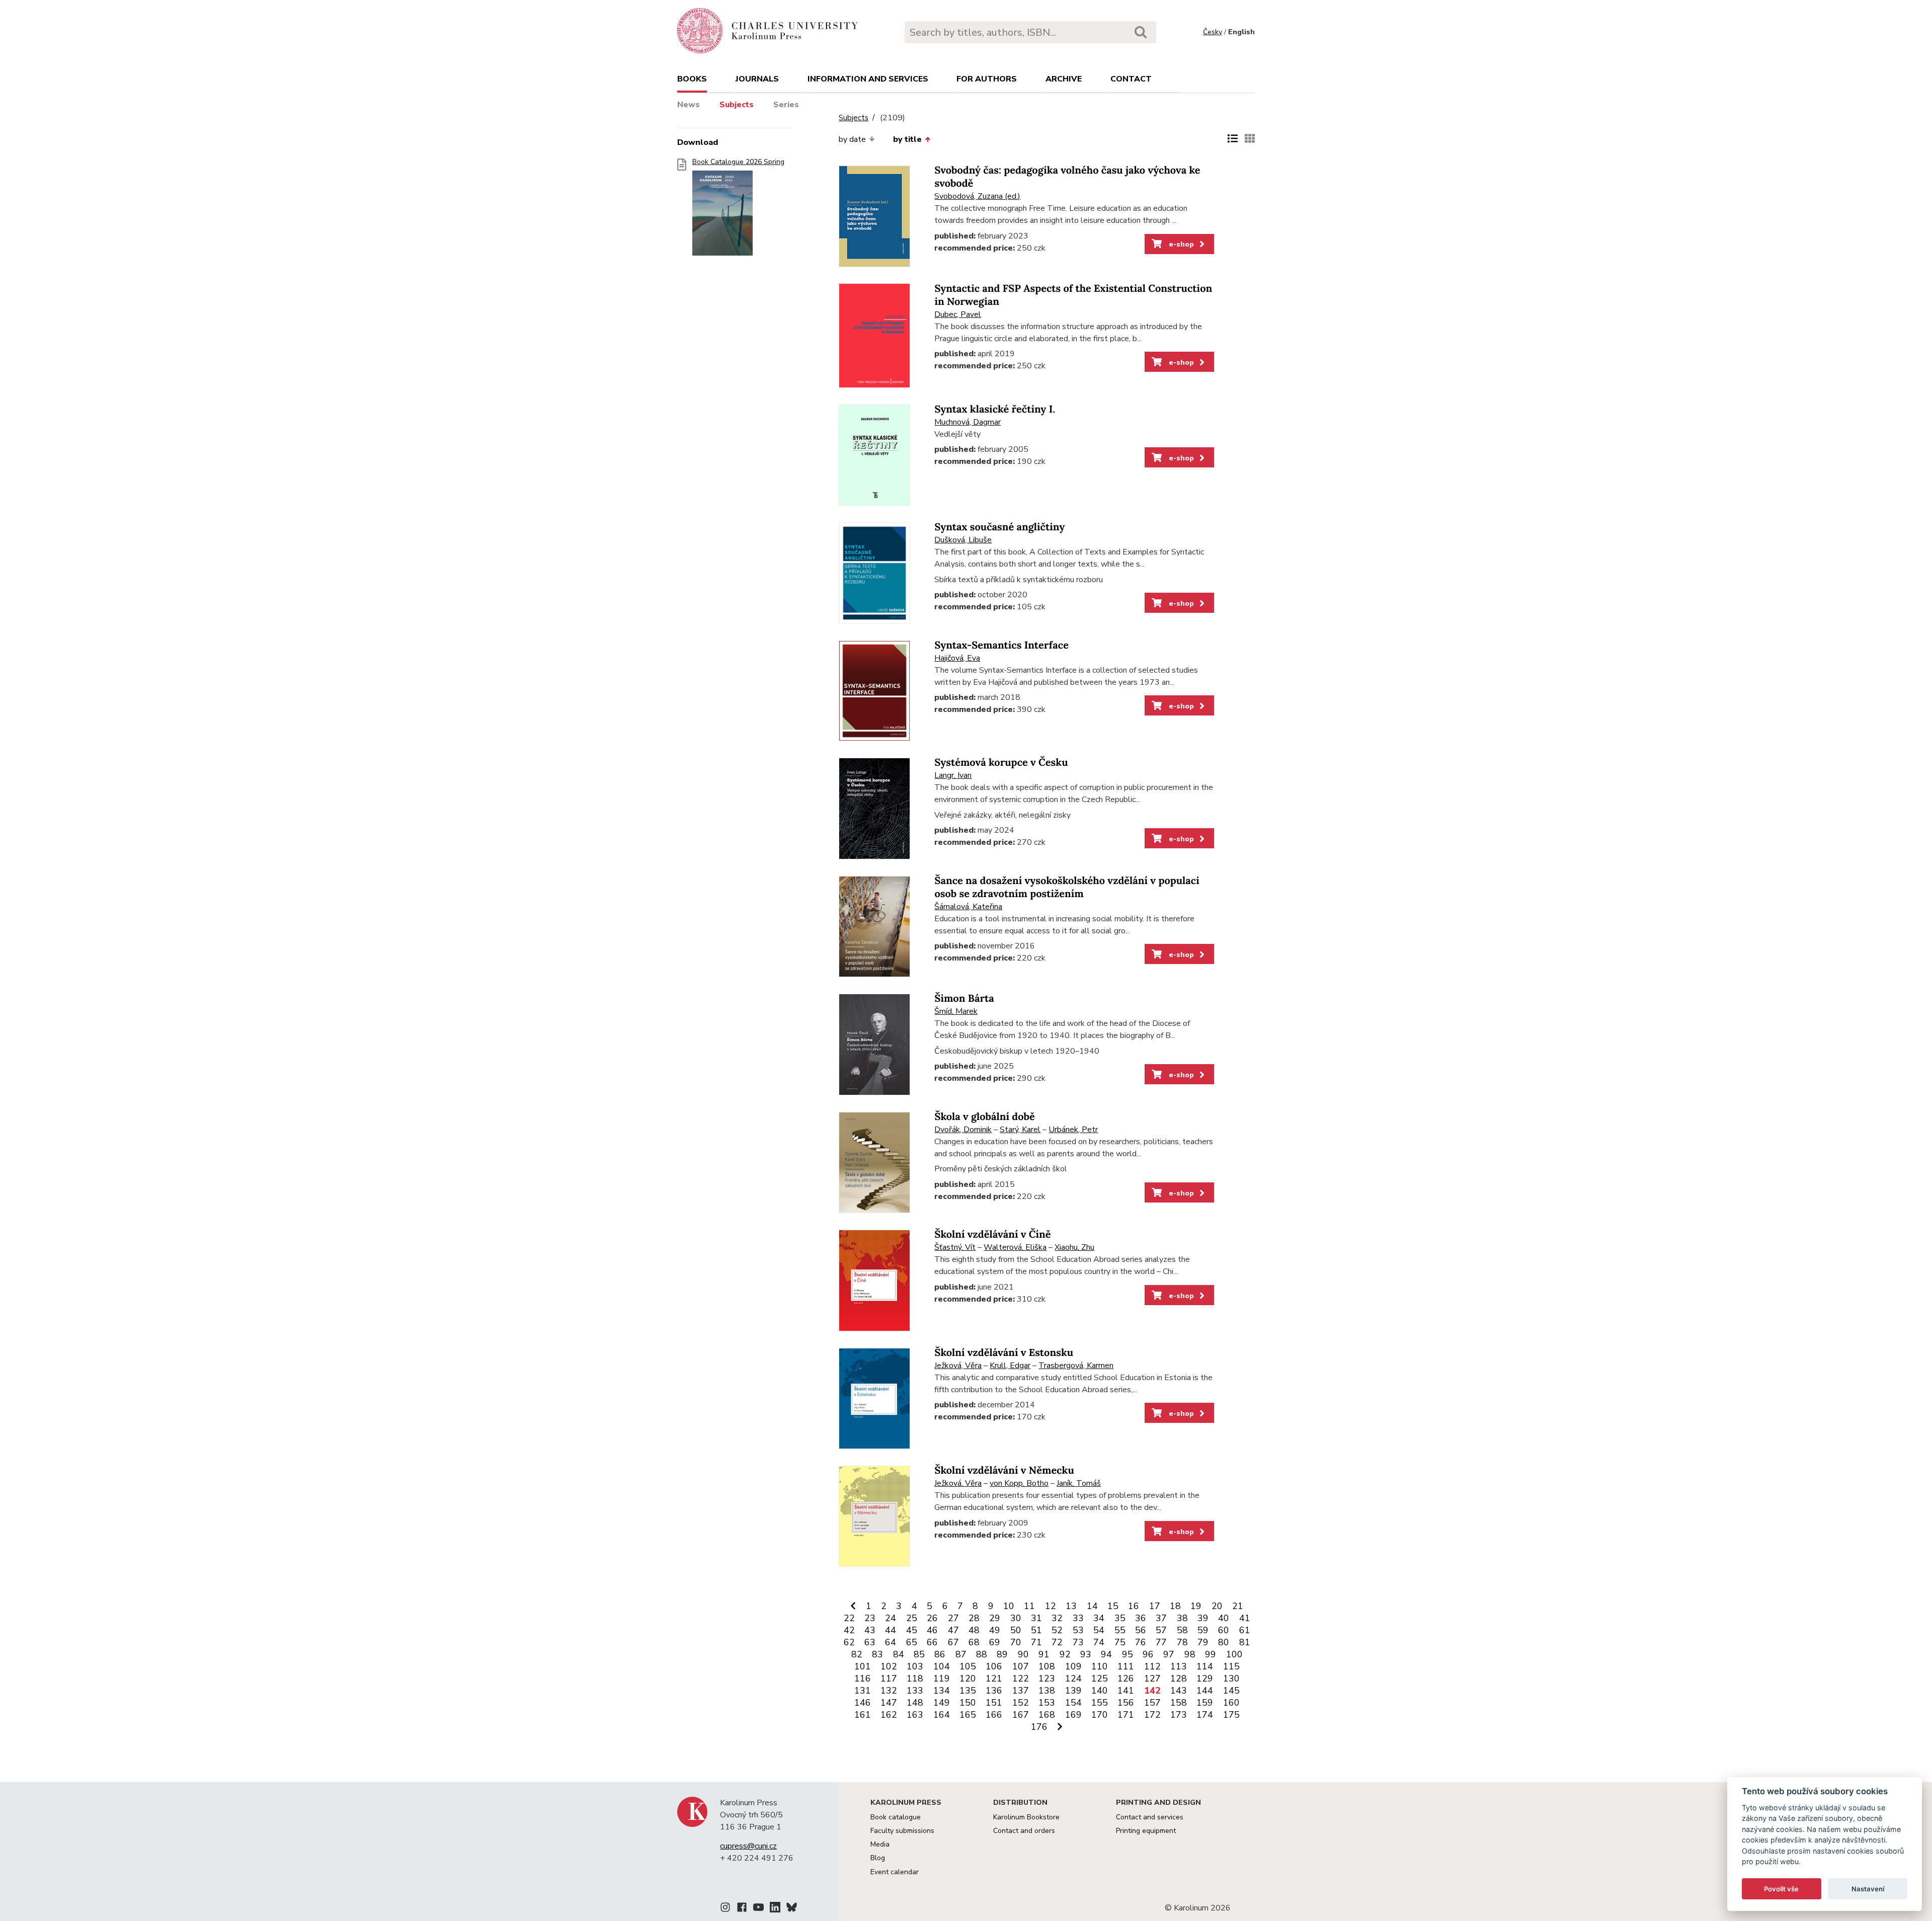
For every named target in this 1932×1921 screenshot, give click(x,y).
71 (1036, 1642)
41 (1245, 1618)
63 (870, 1642)
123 (1047, 1678)
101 (863, 1666)
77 (1161, 1642)
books (692, 79)
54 (1099, 1630)
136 (994, 1691)
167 (1021, 1715)
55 (1120, 1630)
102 (889, 1666)
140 (1100, 1691)
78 (1182, 1642)
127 (1152, 1678)
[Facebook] (742, 1909)
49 (995, 1630)
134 (942, 1691)
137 (1021, 1691)
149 (942, 1703)
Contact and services (1150, 1817)
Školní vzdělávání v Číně (992, 1234)
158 (1179, 1703)
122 (1021, 1678)
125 (1100, 1678)
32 (1057, 1618)
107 (1021, 1666)
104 (942, 1666)
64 (891, 1642)
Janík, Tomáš (1079, 1483)
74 (1099, 1642)
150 (968, 1703)
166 (994, 1715)
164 (942, 1715)
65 (912, 1642)
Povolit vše (1781, 1889)
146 (863, 1703)
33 (1078, 1618)
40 (1224, 1618)
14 (1092, 1606)
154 (1073, 1703)
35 (1120, 1618)
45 (912, 1630)
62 (849, 1642)
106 (994, 1666)
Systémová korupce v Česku (1001, 763)
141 (1126, 1691)
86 (940, 1654)
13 (1071, 1606)
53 (1078, 1630)
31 (1036, 1618)
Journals (757, 79)
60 (1224, 1630)
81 (1245, 1642)
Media (880, 1844)
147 (889, 1703)
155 (1100, 1703)
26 (932, 1618)
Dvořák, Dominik (963, 1130)
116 (863, 1678)
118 (915, 1678)
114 (1205, 1666)
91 (1044, 1654)
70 (1016, 1642)
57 (1161, 1630)
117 (889, 1678)
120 (968, 1678)
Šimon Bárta (964, 998)
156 (1126, 1703)
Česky (1213, 32)
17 (1155, 1606)
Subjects (737, 105)
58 (1182, 1630)
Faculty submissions (902, 1831)
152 (1021, 1703)
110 (1100, 1666)
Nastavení (1868, 1889)
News (689, 105)
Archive (1064, 79)
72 (1057, 1642)
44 (891, 1630)
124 (1073, 1678)
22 (849, 1618)
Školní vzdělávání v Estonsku (1004, 1353)
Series (786, 105)
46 (932, 1630)
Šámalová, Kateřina (968, 907)
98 (1190, 1654)
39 (1203, 1618)
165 (968, 1715)
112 (1152, 1666)
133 (915, 1691)
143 (1179, 1691)
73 (1078, 1642)
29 (995, 1618)
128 (1179, 1678)
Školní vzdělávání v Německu (1004, 1470)
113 (1179, 1666)
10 (1009, 1606)
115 (1231, 1666)
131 (863, 1691)
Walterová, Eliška (1015, 1247)
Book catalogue (896, 1817)
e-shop (1180, 244)
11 (1029, 1606)
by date (852, 139)
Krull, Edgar (1010, 1366)
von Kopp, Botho (1019, 1483)
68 (974, 1642)
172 (1152, 1715)
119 (942, 1678)
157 (1152, 1703)
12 (1051, 1606)
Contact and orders (1024, 1831)
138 (1047, 1691)
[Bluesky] (792, 1909)
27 (953, 1618)
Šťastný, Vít (955, 1247)
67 (953, 1642)
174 (1205, 1715)
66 (932, 1642)
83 (877, 1654)
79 (1203, 1642)
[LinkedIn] (775, 1909)
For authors (987, 79)
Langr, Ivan (953, 775)
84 (899, 1654)
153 (1047, 1703)
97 (1169, 1654)
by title (907, 139)
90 (1023, 1654)
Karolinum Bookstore (1026, 1817)
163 (915, 1715)
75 (1120, 1642)
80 (1224, 1642)
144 (1205, 1691)
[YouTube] (758, 1909)
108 (1047, 1666)
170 (1100, 1715)
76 (1141, 1642)
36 (1141, 1618)
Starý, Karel (1020, 1130)
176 (1039, 1727)
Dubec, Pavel (958, 314)
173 (1179, 1715)
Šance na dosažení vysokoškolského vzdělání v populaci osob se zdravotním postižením (1067, 887)
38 (1182, 1618)
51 (1036, 1630)
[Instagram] (725, 1909)
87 (961, 1654)
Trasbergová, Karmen (1076, 1366)
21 (1238, 1606)
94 (1106, 1654)
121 (994, 1678)
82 (857, 1654)
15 (1113, 1606)
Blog (878, 1858)
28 (974, 1618)
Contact (1131, 79)
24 (891, 1618)
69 (995, 1642)
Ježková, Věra (958, 1366)
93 (1086, 1654)
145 (1231, 1691)
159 (1205, 1703)
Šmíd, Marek (956, 1011)
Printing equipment (1146, 1831)
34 (1099, 1618)
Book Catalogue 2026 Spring (738, 162)
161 (863, 1715)
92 (1065, 1654)
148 (915, 1703)
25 (912, 1618)
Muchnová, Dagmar (968, 422)
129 (1205, 1678)
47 (953, 1630)
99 (1211, 1654)
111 (1126, 1666)
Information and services (868, 79)
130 (1231, 1678)
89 (1002, 1654)
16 (1134, 1606)
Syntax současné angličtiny (999, 527)
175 (1231, 1715)
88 (982, 1654)
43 (870, 1630)
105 (968, 1666)
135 (968, 1691)
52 (1057, 1630)
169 (1073, 1715)
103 (915, 1666)
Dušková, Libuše (963, 540)
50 (1016, 1630)
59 (1203, 1630)
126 (1126, 1678)
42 (849, 1630)
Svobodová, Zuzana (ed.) (977, 196)
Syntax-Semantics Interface (1001, 645)
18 (1175, 1606)
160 (1231, 1703)
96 (1148, 1654)
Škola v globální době (984, 1117)
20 (1217, 1606)
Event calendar (895, 1872)
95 (1128, 1654)
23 (870, 1618)
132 (889, 1691)
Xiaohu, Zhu (1074, 1247)
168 (1047, 1715)
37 (1161, 1618)
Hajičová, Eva (957, 658)
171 (1126, 1715)
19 (1196, 1606)
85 (919, 1654)
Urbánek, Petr (1073, 1130)
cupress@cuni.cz (748, 1846)
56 (1141, 1630)
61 (1245, 1630)
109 (1073, 1666)
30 (1016, 1618)
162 (889, 1715)
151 (994, 1703)
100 (1234, 1654)
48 (974, 1630)
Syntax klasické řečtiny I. (995, 409)
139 (1073, 1691)
